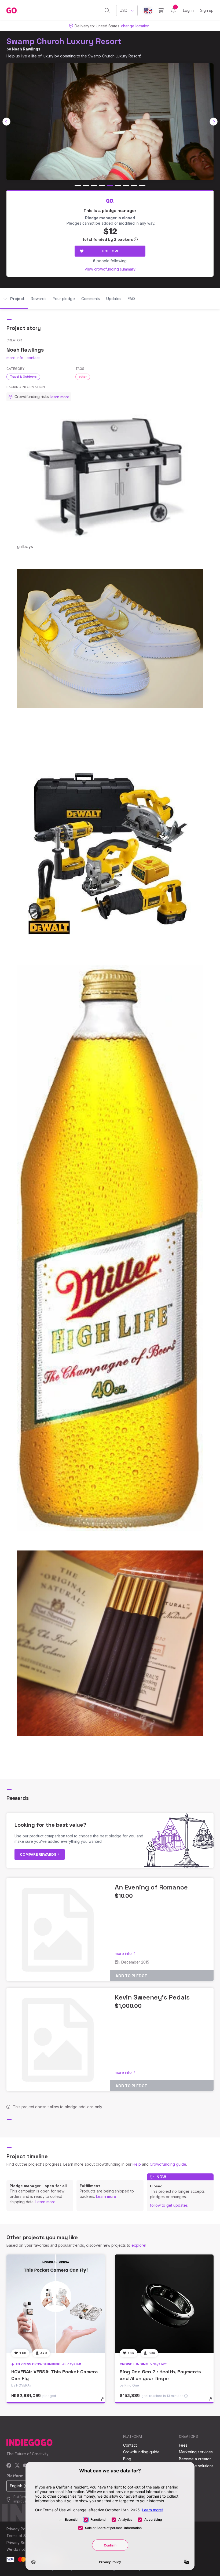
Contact (130, 2445)
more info (15, 358)
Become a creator (195, 2459)
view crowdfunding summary (110, 269)
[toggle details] (105, 2402)
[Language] (148, 11)
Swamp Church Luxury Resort (64, 41)
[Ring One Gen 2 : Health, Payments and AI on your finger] (164, 2304)
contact (33, 358)
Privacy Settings (21, 2543)
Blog (127, 2459)
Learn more (45, 2202)
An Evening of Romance (151, 1887)
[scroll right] (214, 122)
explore (138, 2245)
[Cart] (161, 10)
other (83, 377)
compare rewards (38, 1854)
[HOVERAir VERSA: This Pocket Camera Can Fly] (56, 2304)
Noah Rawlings (26, 49)
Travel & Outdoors (23, 377)
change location (135, 26)
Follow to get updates (169, 2205)
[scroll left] (6, 122)
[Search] (107, 10)
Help (137, 2164)
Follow (110, 251)
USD (124, 10)
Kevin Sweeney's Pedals (152, 1997)
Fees (183, 2445)
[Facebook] (9, 2466)
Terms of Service (22, 2536)
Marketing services (196, 2452)
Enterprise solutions (196, 2466)
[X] (17, 2466)
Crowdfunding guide (168, 2164)
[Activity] (173, 10)
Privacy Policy (19, 2529)
